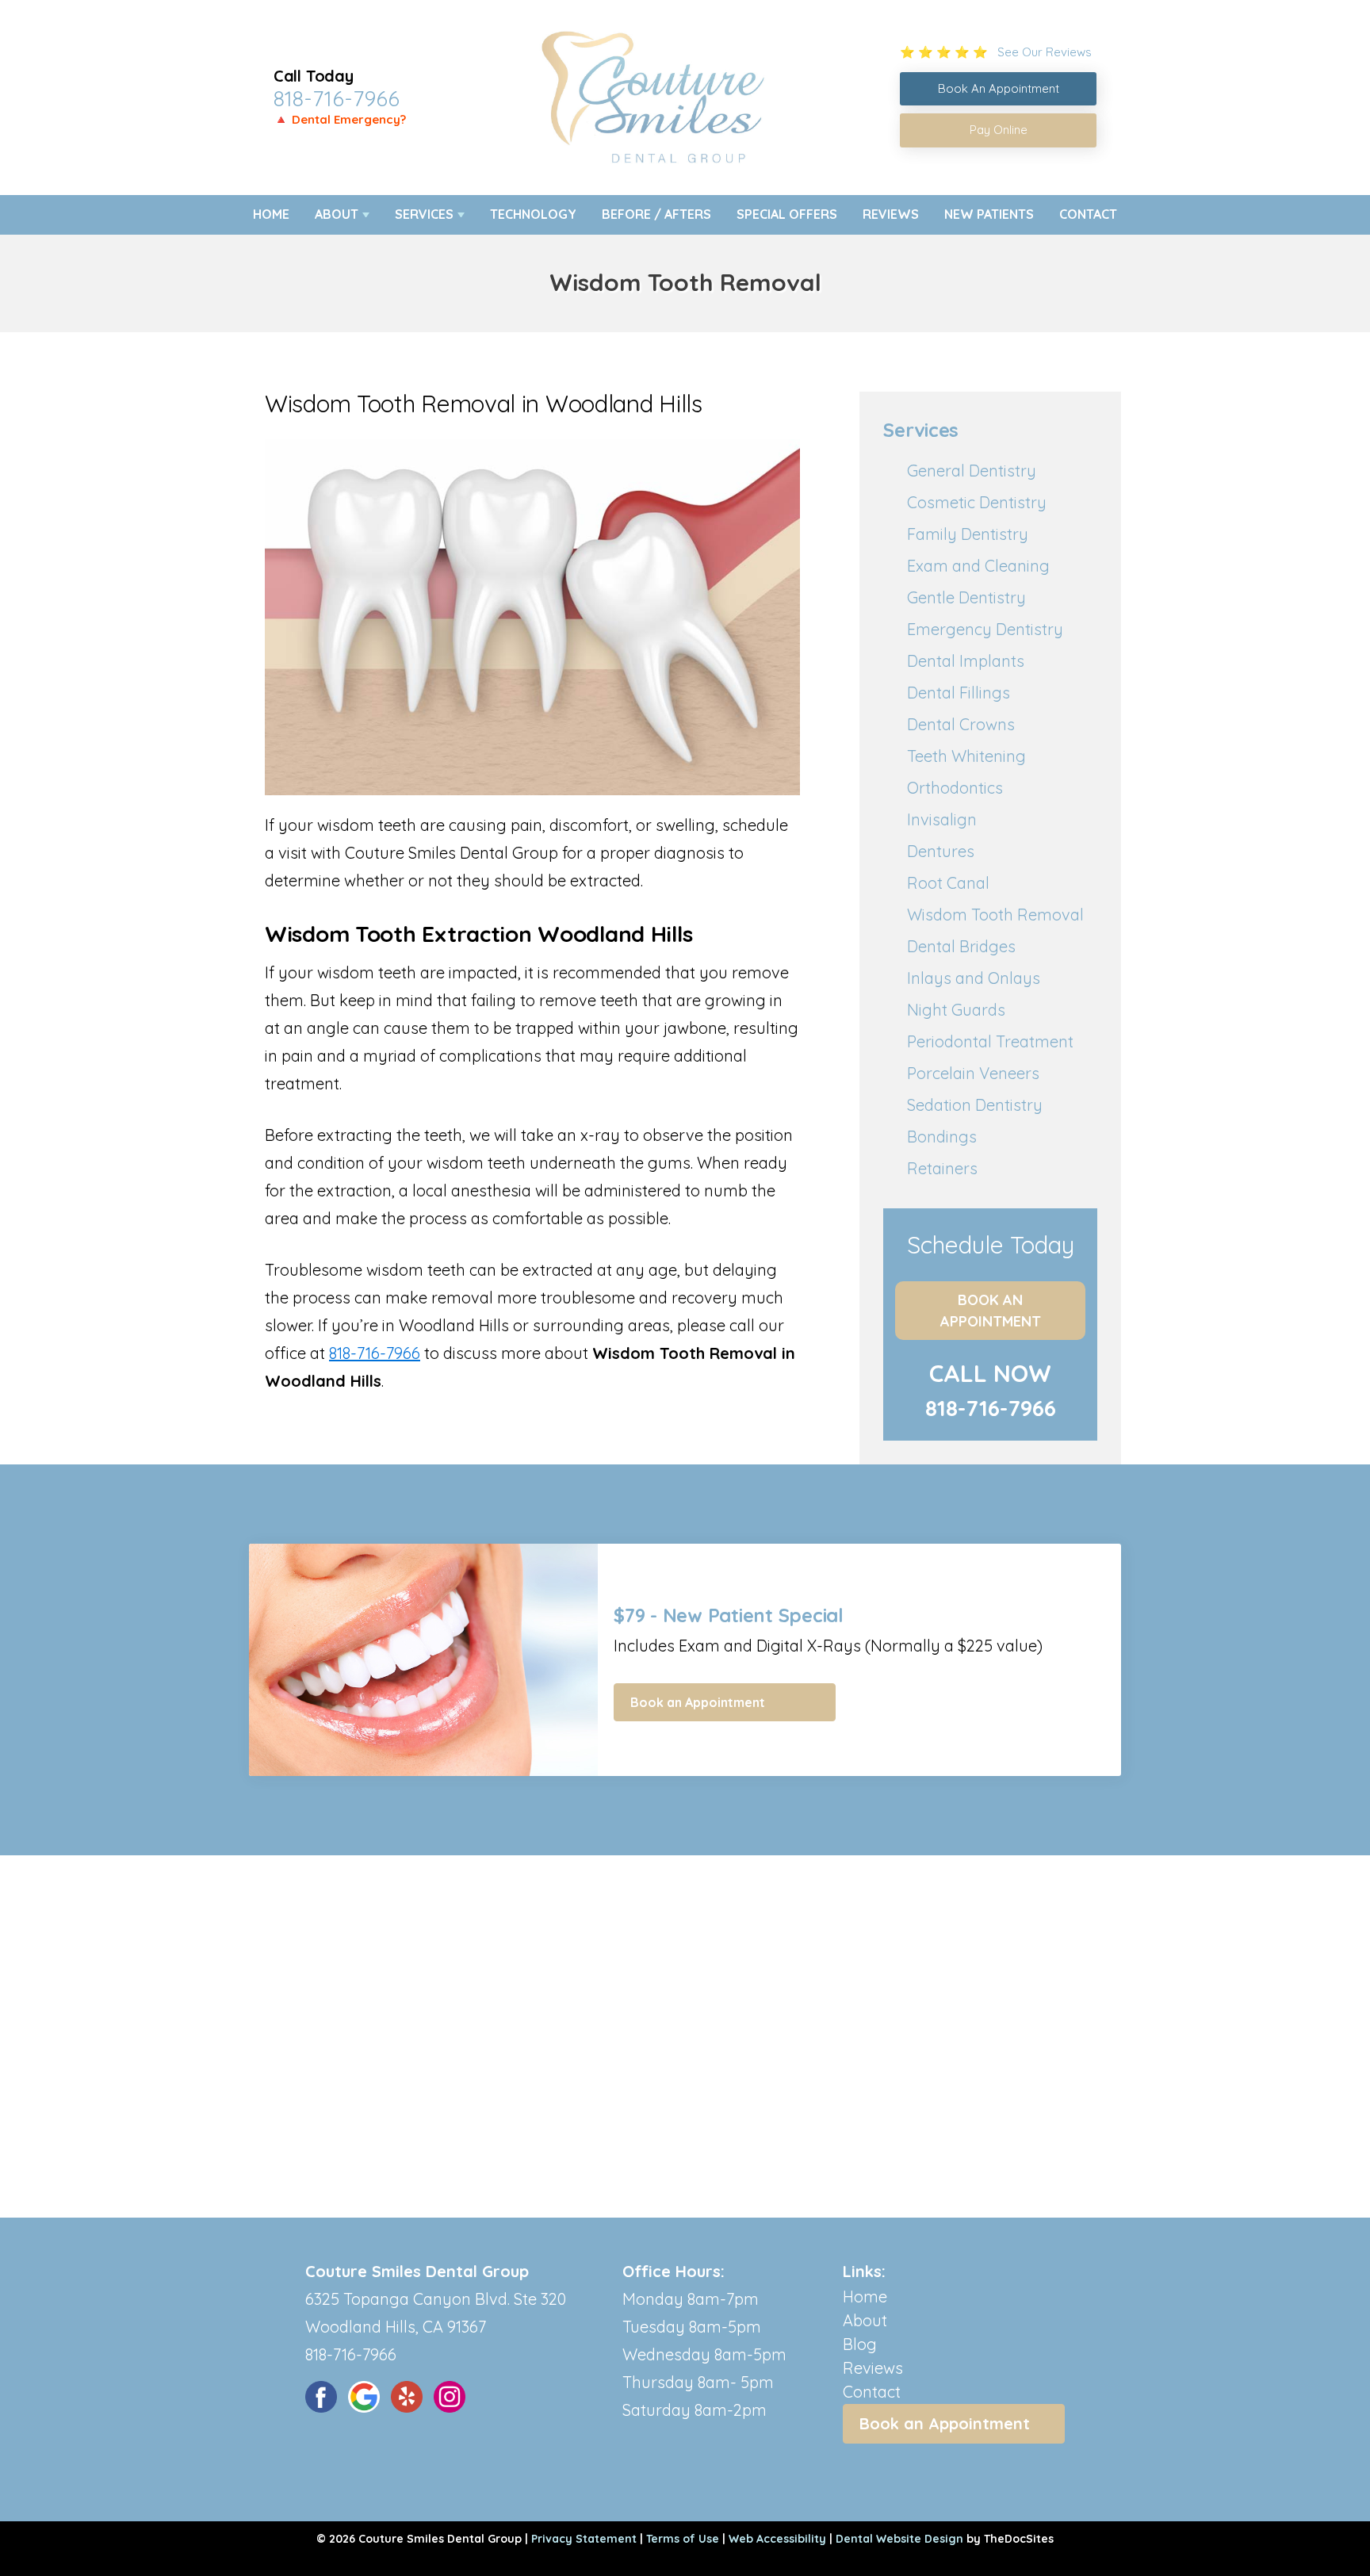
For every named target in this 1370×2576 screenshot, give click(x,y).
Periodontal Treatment (990, 1041)
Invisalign (942, 819)
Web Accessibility (777, 2539)
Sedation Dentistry (975, 1105)
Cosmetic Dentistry (977, 502)
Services (424, 214)
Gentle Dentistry (966, 597)
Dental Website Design (899, 2539)
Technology (533, 214)
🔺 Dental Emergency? (340, 119)
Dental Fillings (959, 693)
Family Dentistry (968, 534)
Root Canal (948, 883)
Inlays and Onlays (974, 978)
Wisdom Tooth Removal (995, 915)
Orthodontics (955, 788)
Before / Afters (656, 214)
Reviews (891, 214)
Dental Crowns (961, 724)
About (337, 214)
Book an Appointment (991, 1311)
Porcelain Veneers (973, 1073)
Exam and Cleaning (978, 566)
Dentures (941, 851)
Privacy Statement (584, 2539)
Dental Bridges (961, 946)
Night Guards (956, 1010)
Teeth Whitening (966, 756)
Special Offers (787, 214)
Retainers (942, 1168)
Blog (860, 2344)
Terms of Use (683, 2539)
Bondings (942, 1137)
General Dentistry (972, 471)
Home (271, 214)
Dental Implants (966, 661)
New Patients (989, 214)
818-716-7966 (337, 98)
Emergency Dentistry (985, 629)
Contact (1088, 214)
